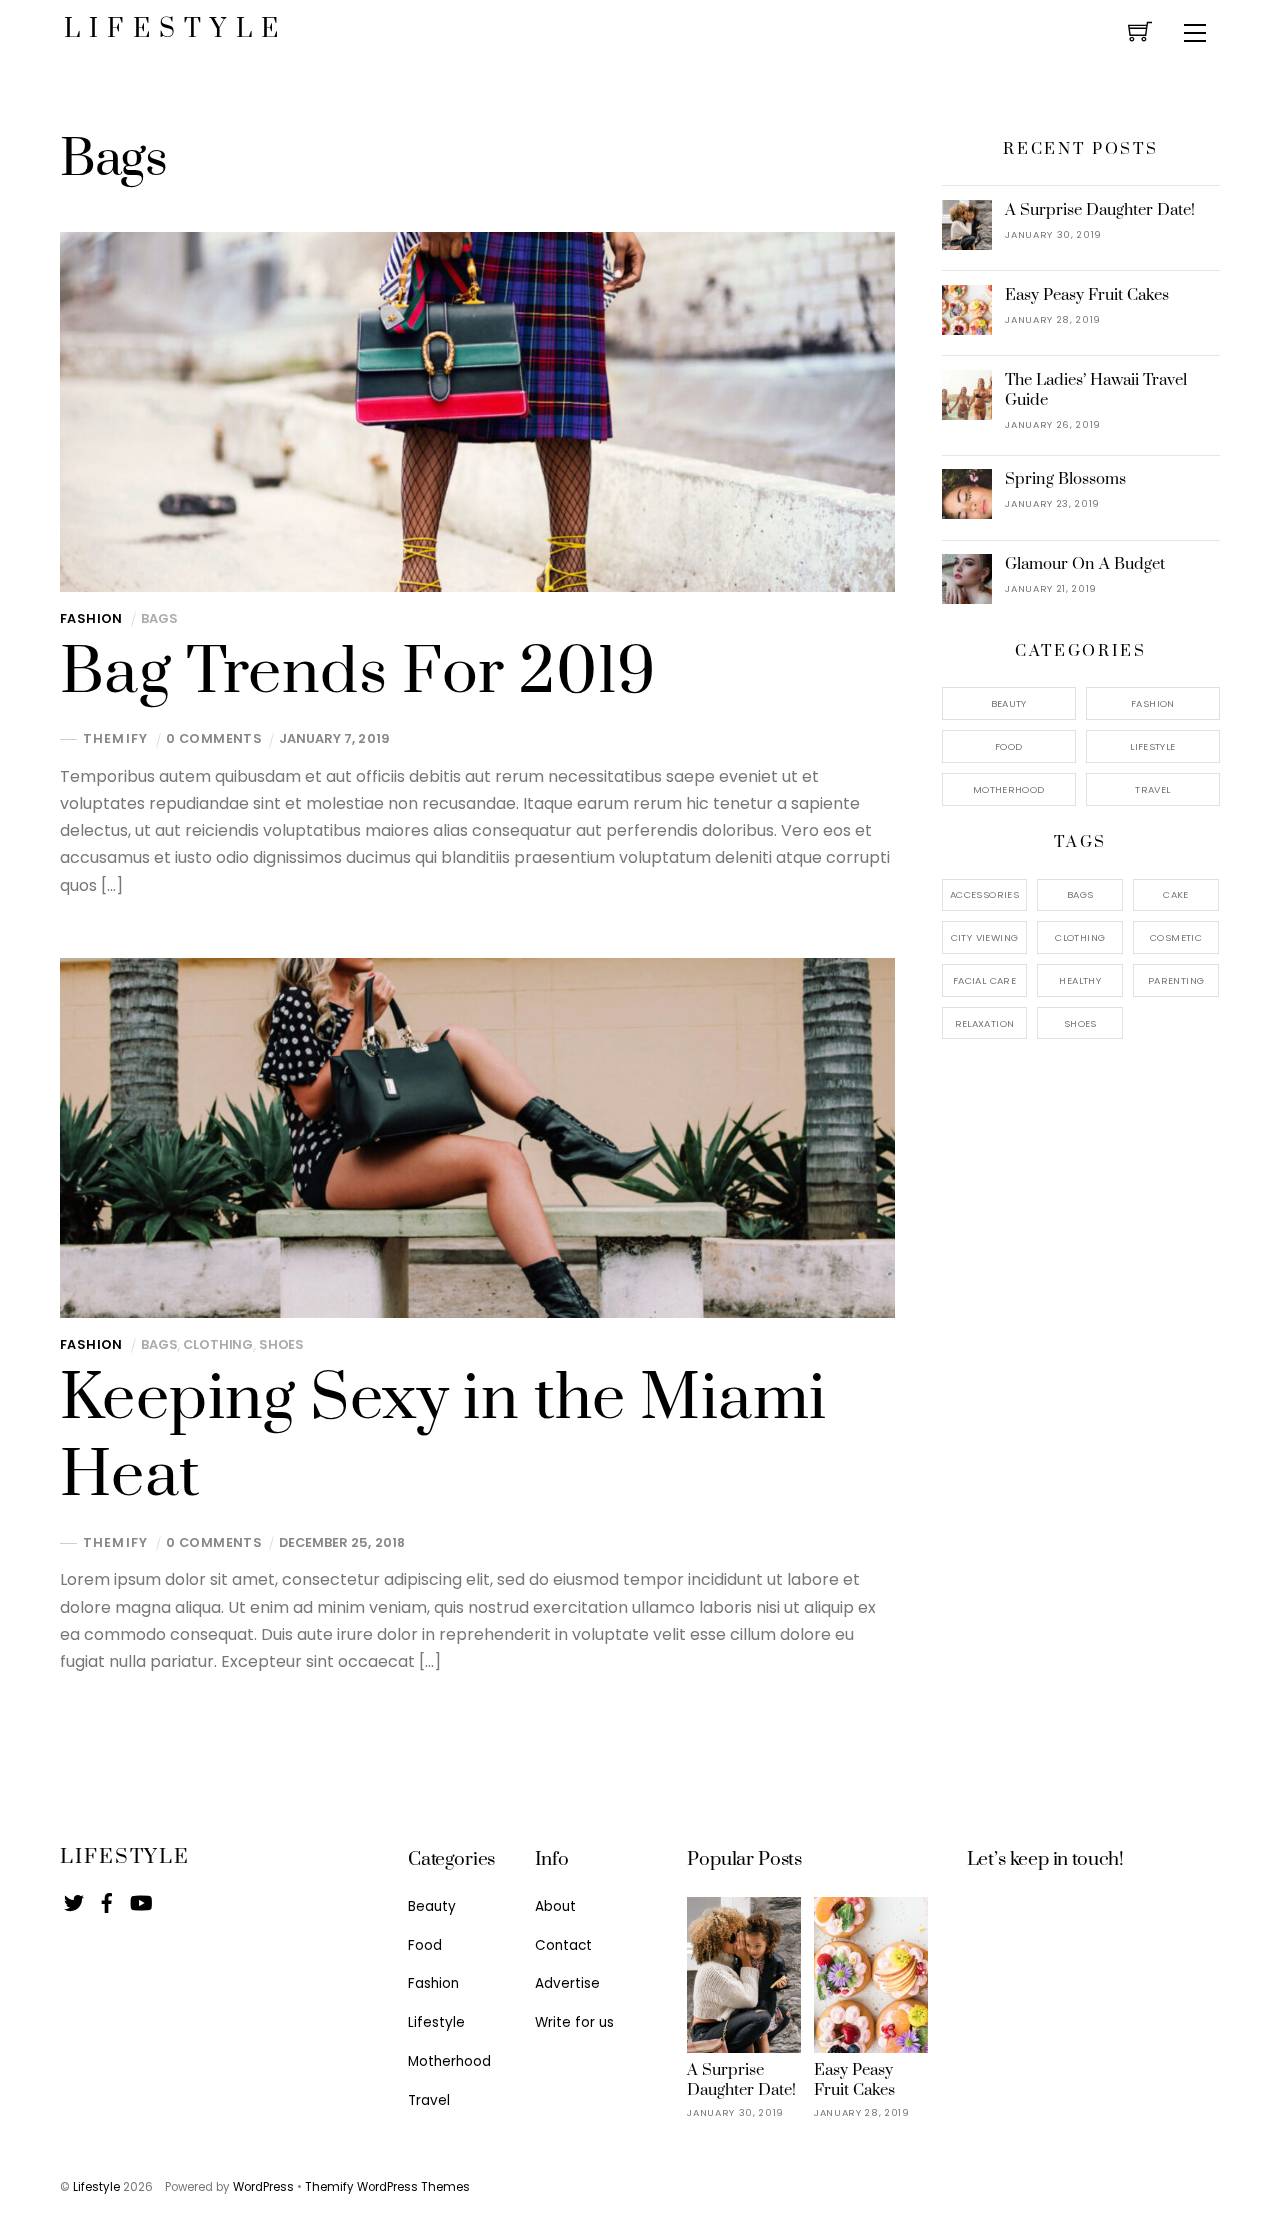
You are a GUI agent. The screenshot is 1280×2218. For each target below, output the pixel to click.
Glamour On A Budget (1085, 564)
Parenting (1176, 980)
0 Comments (214, 738)
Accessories (984, 894)
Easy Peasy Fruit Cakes (1087, 295)
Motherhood (1009, 789)
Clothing (218, 1344)
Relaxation (985, 1023)
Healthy (1080, 980)
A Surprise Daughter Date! (1100, 210)
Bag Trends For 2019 (358, 673)
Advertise (567, 1983)
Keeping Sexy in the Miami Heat (443, 1437)
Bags (159, 618)
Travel (1152, 789)
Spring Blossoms (1065, 479)
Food (1009, 746)
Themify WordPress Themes (387, 2187)
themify (115, 739)
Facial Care (984, 980)
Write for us (574, 2022)
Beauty (1009, 703)
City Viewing (985, 937)
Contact (563, 1945)
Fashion (91, 618)
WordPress (263, 2187)
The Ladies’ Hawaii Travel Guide (1096, 390)
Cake (1176, 894)
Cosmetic (1176, 937)
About (555, 1906)
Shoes (281, 1344)
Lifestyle (1152, 746)
